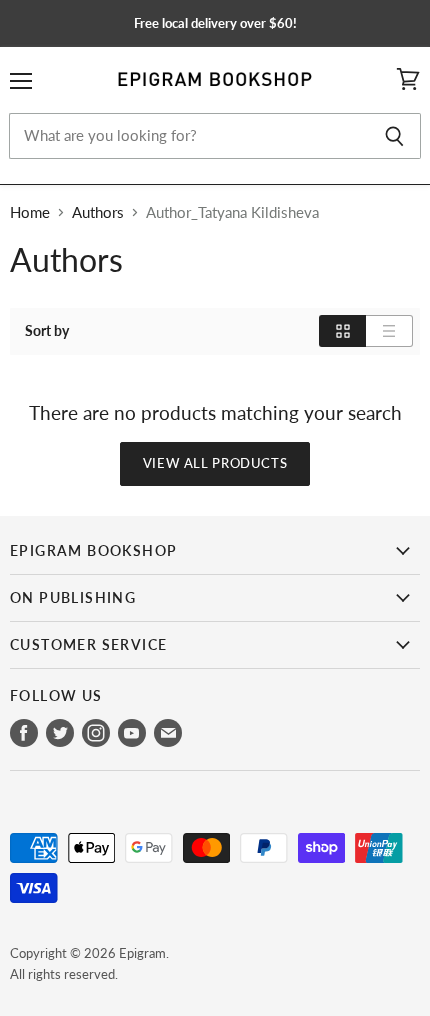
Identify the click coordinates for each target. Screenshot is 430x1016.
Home (30, 212)
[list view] (389, 331)
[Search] (394, 136)
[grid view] (342, 331)
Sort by (47, 331)
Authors (98, 212)
